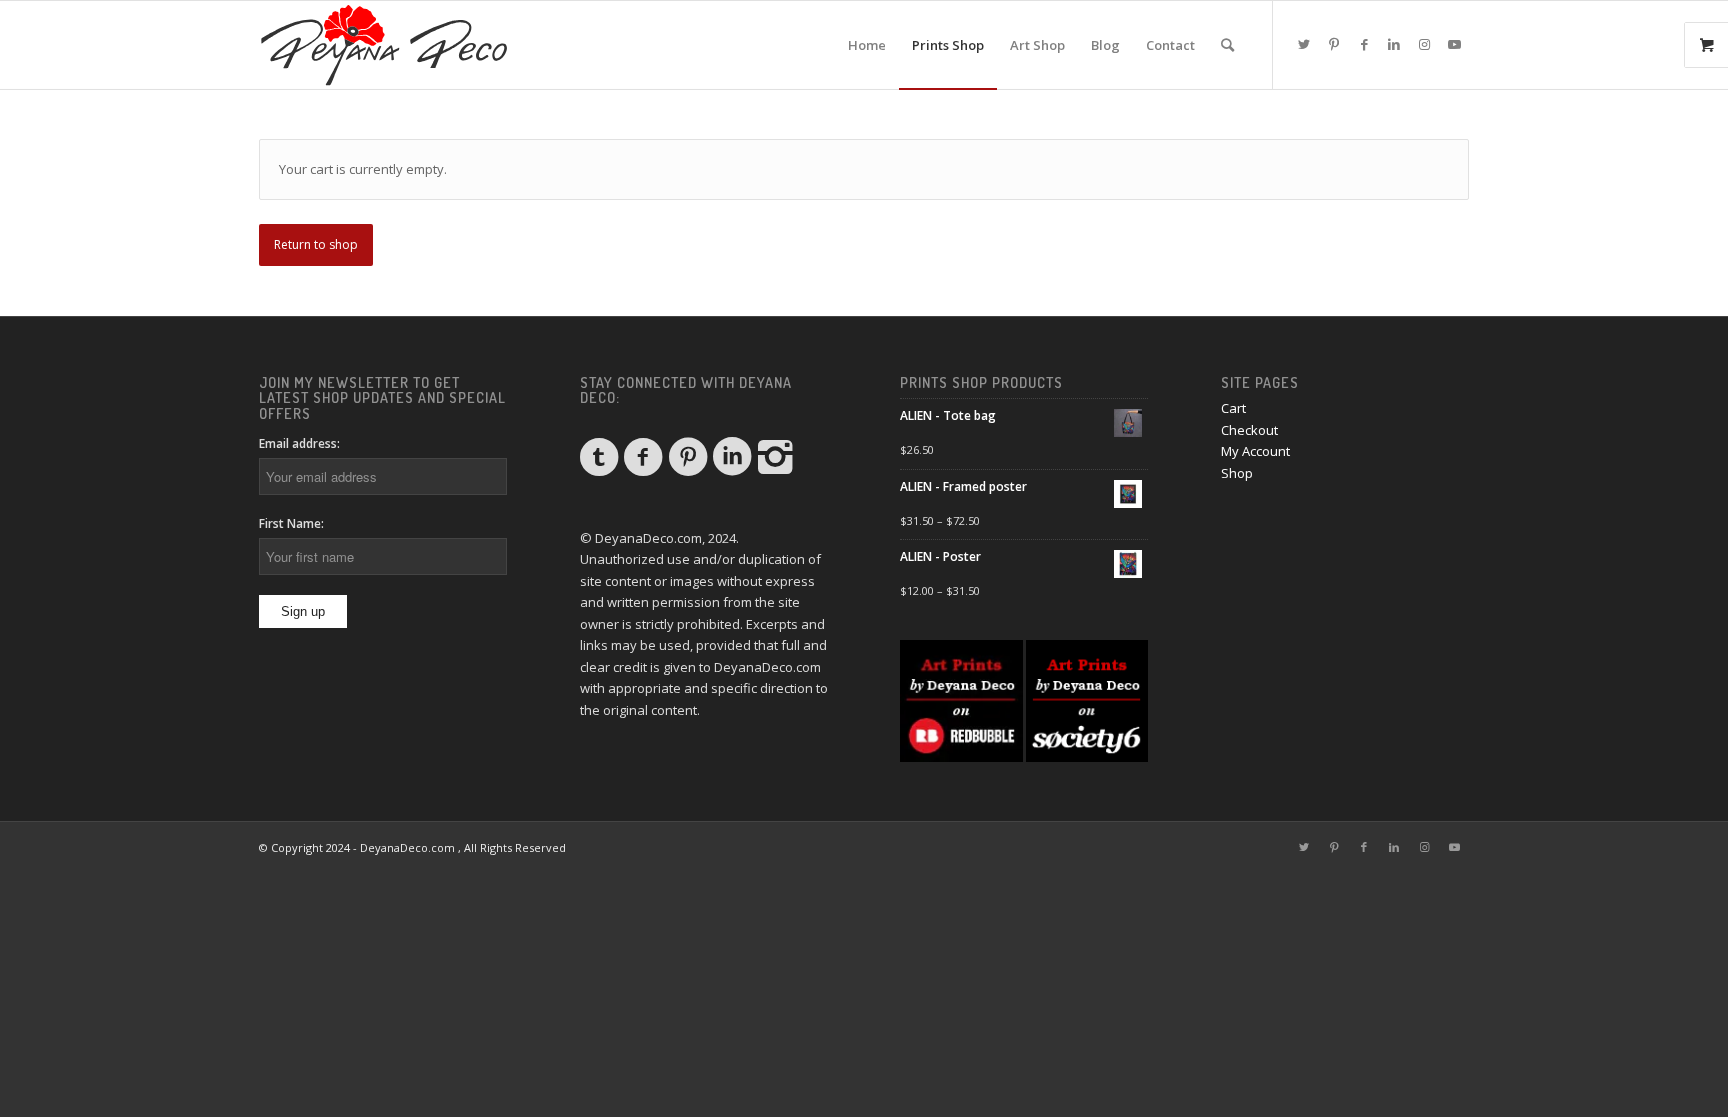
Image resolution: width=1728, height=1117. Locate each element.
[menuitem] (867, 45)
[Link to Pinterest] (1334, 44)
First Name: (291, 523)
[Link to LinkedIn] (1394, 44)
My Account (1255, 451)
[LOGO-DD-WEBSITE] (384, 45)
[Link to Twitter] (1304, 44)
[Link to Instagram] (1424, 44)
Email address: (299, 443)
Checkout (1249, 430)
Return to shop (316, 244)
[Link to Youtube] (1454, 44)
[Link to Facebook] (1364, 44)
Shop (1237, 473)
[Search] (1227, 45)
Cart (1233, 408)
